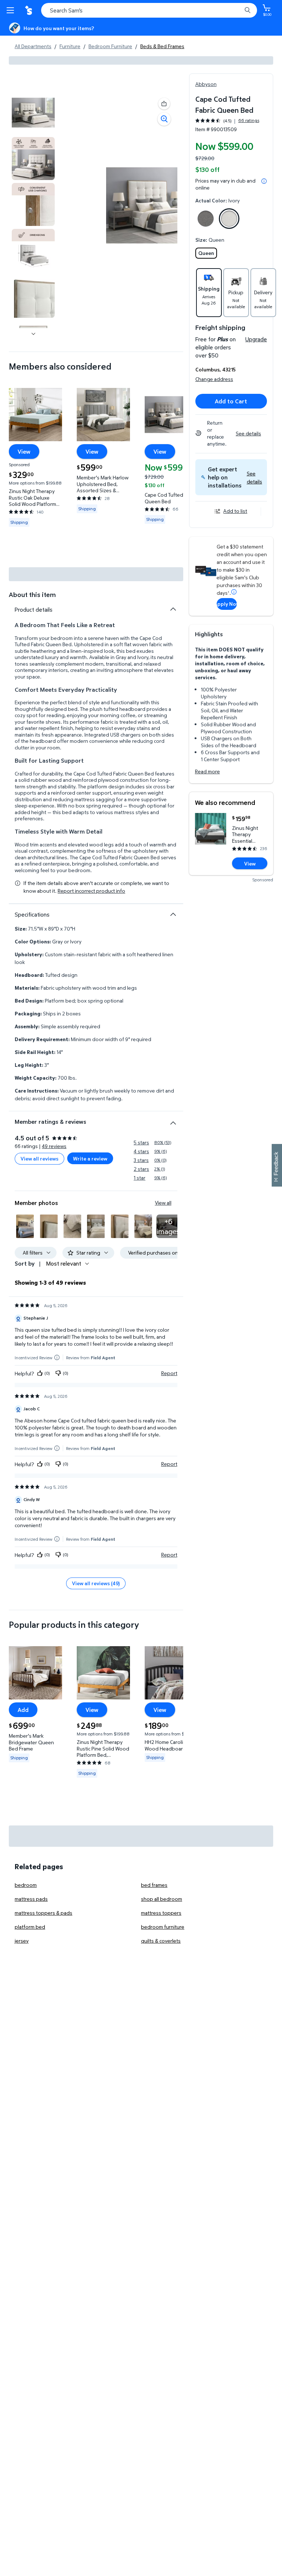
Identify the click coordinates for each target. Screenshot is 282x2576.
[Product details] (173, 609)
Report (169, 1373)
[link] (168, 1226)
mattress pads (31, 1899)
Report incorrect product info (91, 891)
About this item (32, 595)
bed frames (154, 1885)
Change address (214, 379)
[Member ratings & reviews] (173, 1120)
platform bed (30, 1927)
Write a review (90, 1159)
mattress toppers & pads (44, 1913)
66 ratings (249, 120)
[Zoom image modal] (164, 119)
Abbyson (206, 84)
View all (163, 1203)
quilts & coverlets (161, 1941)
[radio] (206, 220)
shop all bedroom (162, 1899)
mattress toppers (161, 1913)
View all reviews (39, 1159)
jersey (22, 1941)
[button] (254, 477)
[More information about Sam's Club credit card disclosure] (234, 592)
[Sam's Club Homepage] (29, 10)
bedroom (26, 1885)
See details (248, 433)
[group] (227, 121)
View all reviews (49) (96, 1583)
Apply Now (227, 604)
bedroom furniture (163, 1927)
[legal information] (264, 181)
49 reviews (54, 1146)
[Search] (247, 10)
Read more (207, 771)
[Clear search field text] (238, 10)
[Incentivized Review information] (57, 1358)
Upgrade (256, 339)
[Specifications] (173, 914)
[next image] (33, 334)
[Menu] (12, 10)
